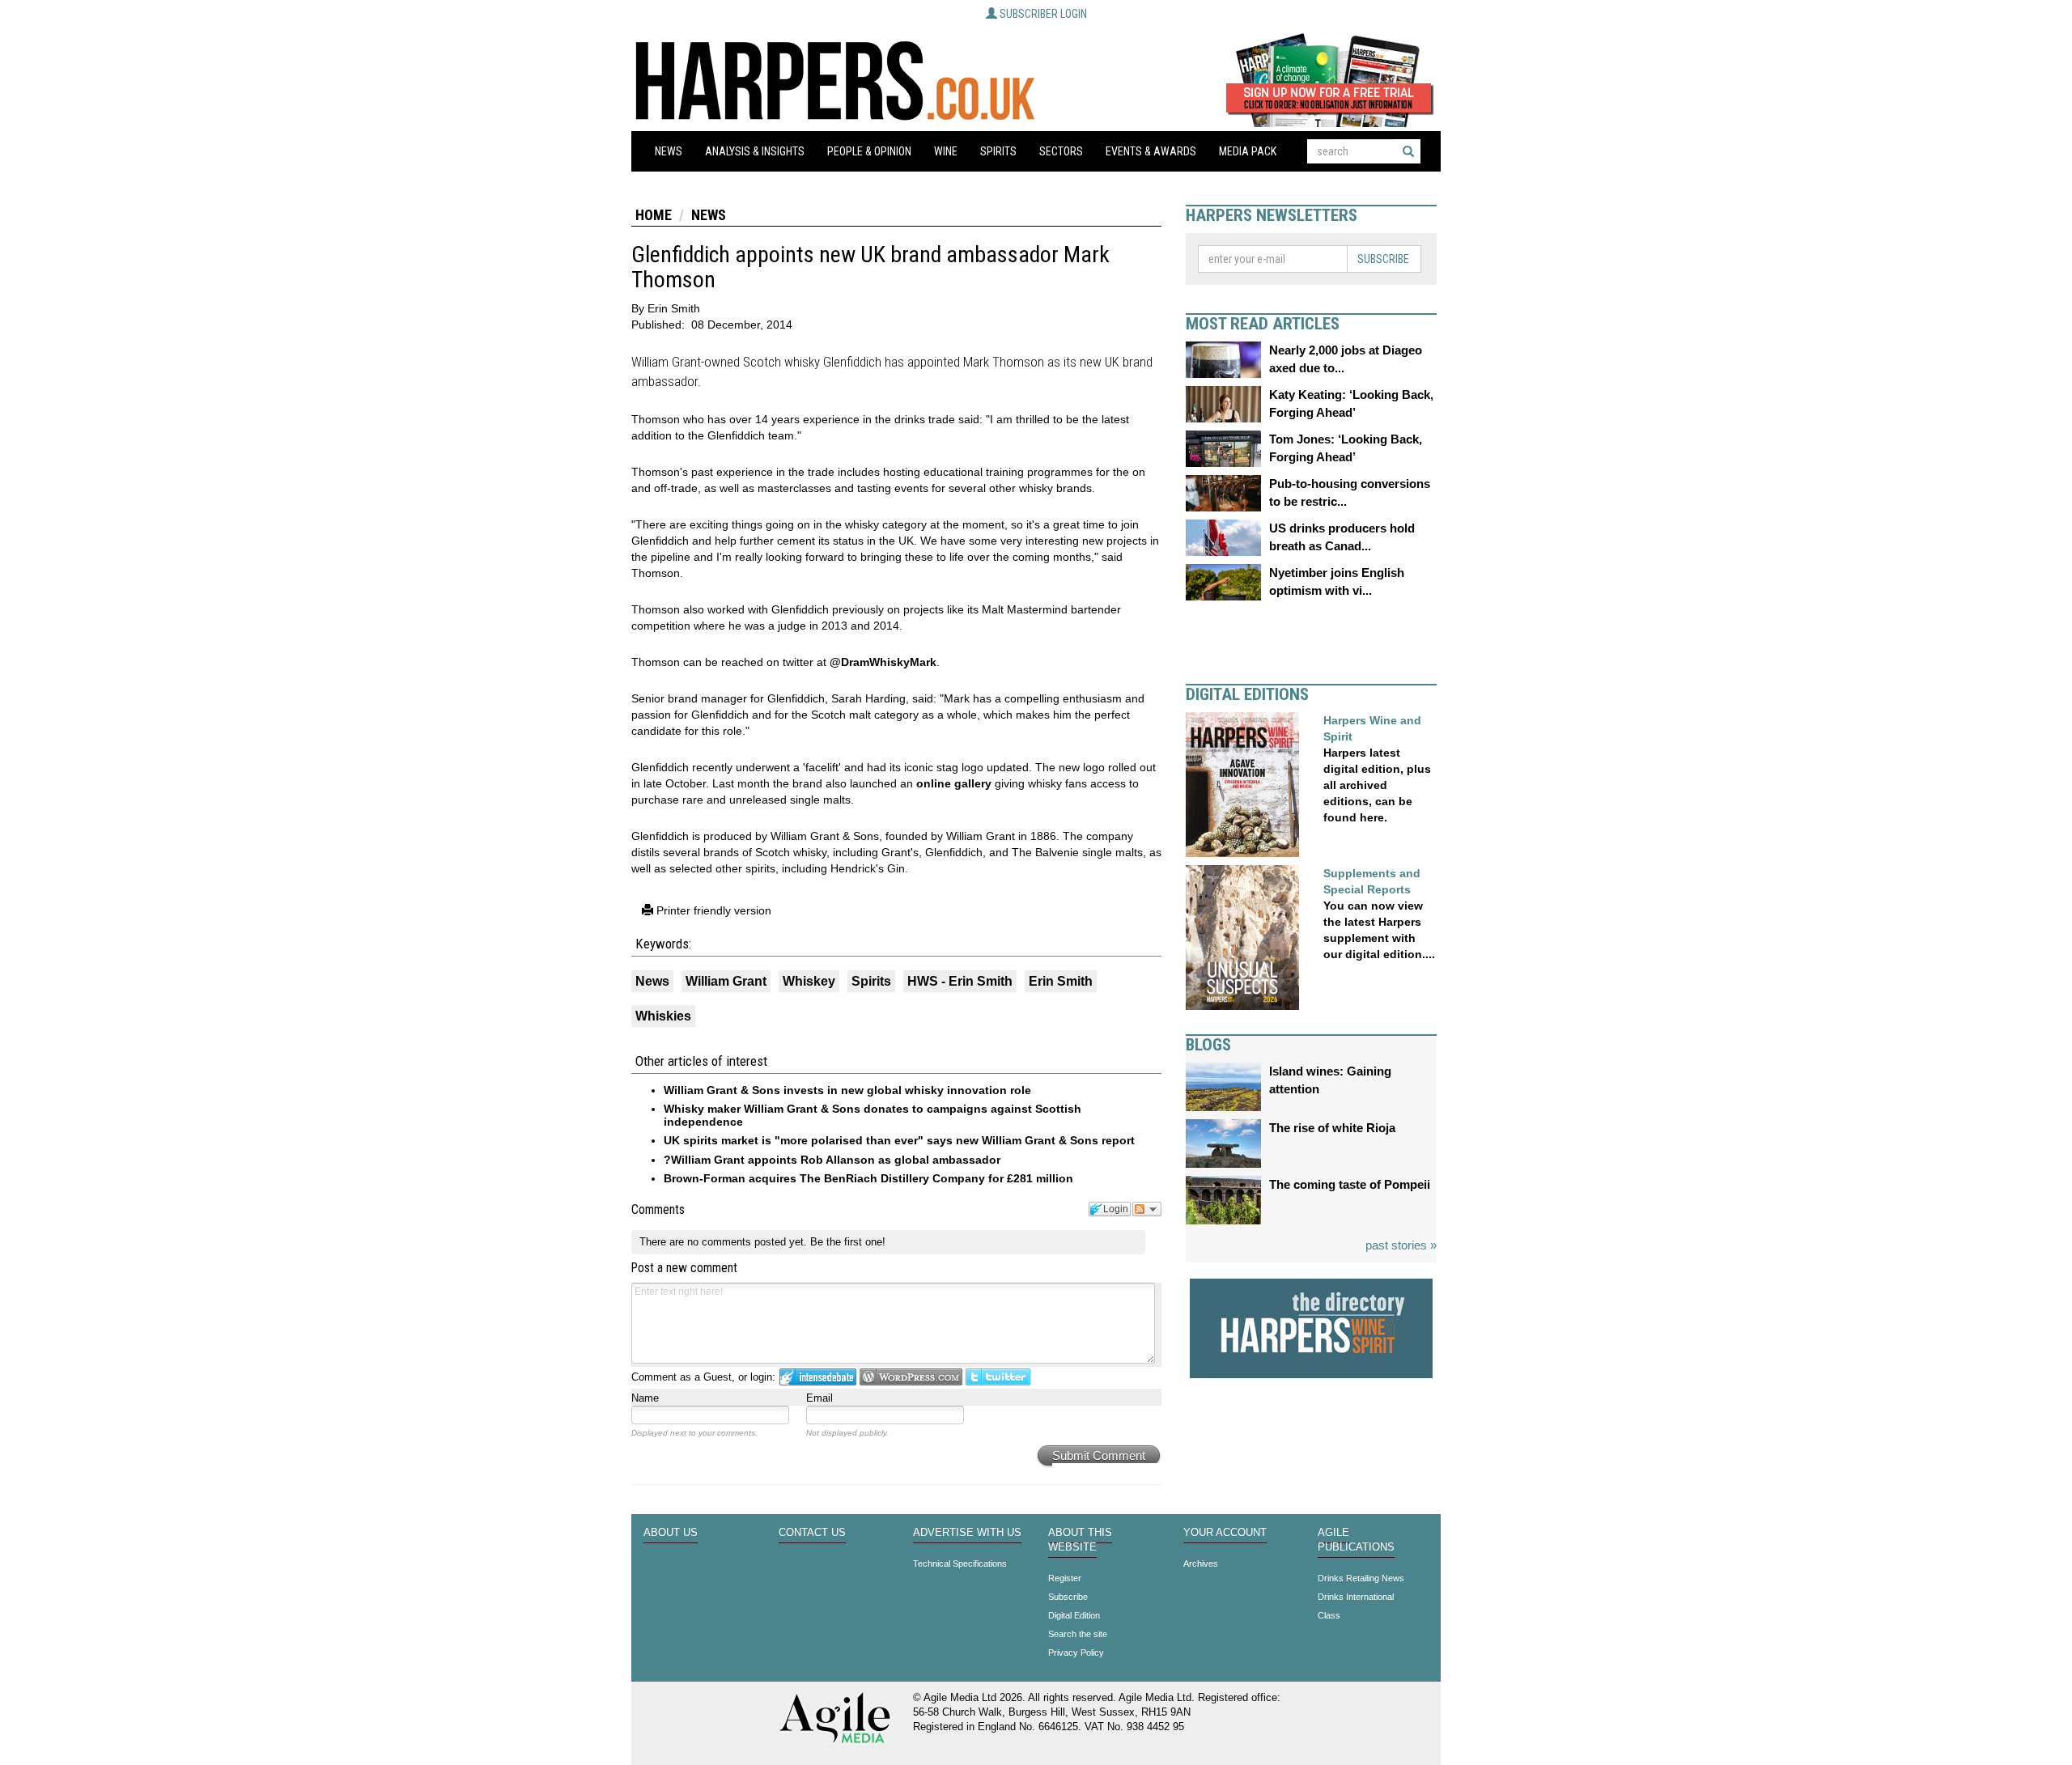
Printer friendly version (712, 910)
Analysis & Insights (755, 151)
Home (654, 215)
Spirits (998, 151)
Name (645, 1398)
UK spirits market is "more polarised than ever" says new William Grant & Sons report (899, 1140)
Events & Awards (1151, 151)
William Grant (726, 981)
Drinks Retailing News (1361, 1578)
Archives (1201, 1563)
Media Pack (1248, 151)
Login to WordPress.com (911, 1377)
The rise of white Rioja (1332, 1128)
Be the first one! (848, 1242)
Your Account (1225, 1533)
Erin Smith (1061, 981)
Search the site (1078, 1634)
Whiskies (663, 1016)
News (669, 151)
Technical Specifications (960, 1563)
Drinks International (1356, 1597)
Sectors (1061, 151)
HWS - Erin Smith (960, 981)
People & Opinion (869, 151)
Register (1065, 1578)
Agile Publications (1356, 1540)
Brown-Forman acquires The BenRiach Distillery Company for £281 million (868, 1178)
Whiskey (809, 981)
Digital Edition (1074, 1615)
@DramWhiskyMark (883, 662)
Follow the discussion (1147, 1209)
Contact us (812, 1533)
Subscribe (1383, 259)
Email (819, 1398)
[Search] (1408, 151)
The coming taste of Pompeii (1350, 1184)
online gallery (954, 783)
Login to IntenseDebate (818, 1377)
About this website (1080, 1540)
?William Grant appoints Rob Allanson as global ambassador (832, 1160)
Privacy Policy (1076, 1653)
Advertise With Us (967, 1533)
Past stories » (1401, 1245)
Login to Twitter (998, 1377)
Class (1329, 1615)
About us (671, 1533)
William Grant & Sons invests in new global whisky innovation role (847, 1090)
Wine (946, 151)
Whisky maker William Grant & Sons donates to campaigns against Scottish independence (873, 1115)
